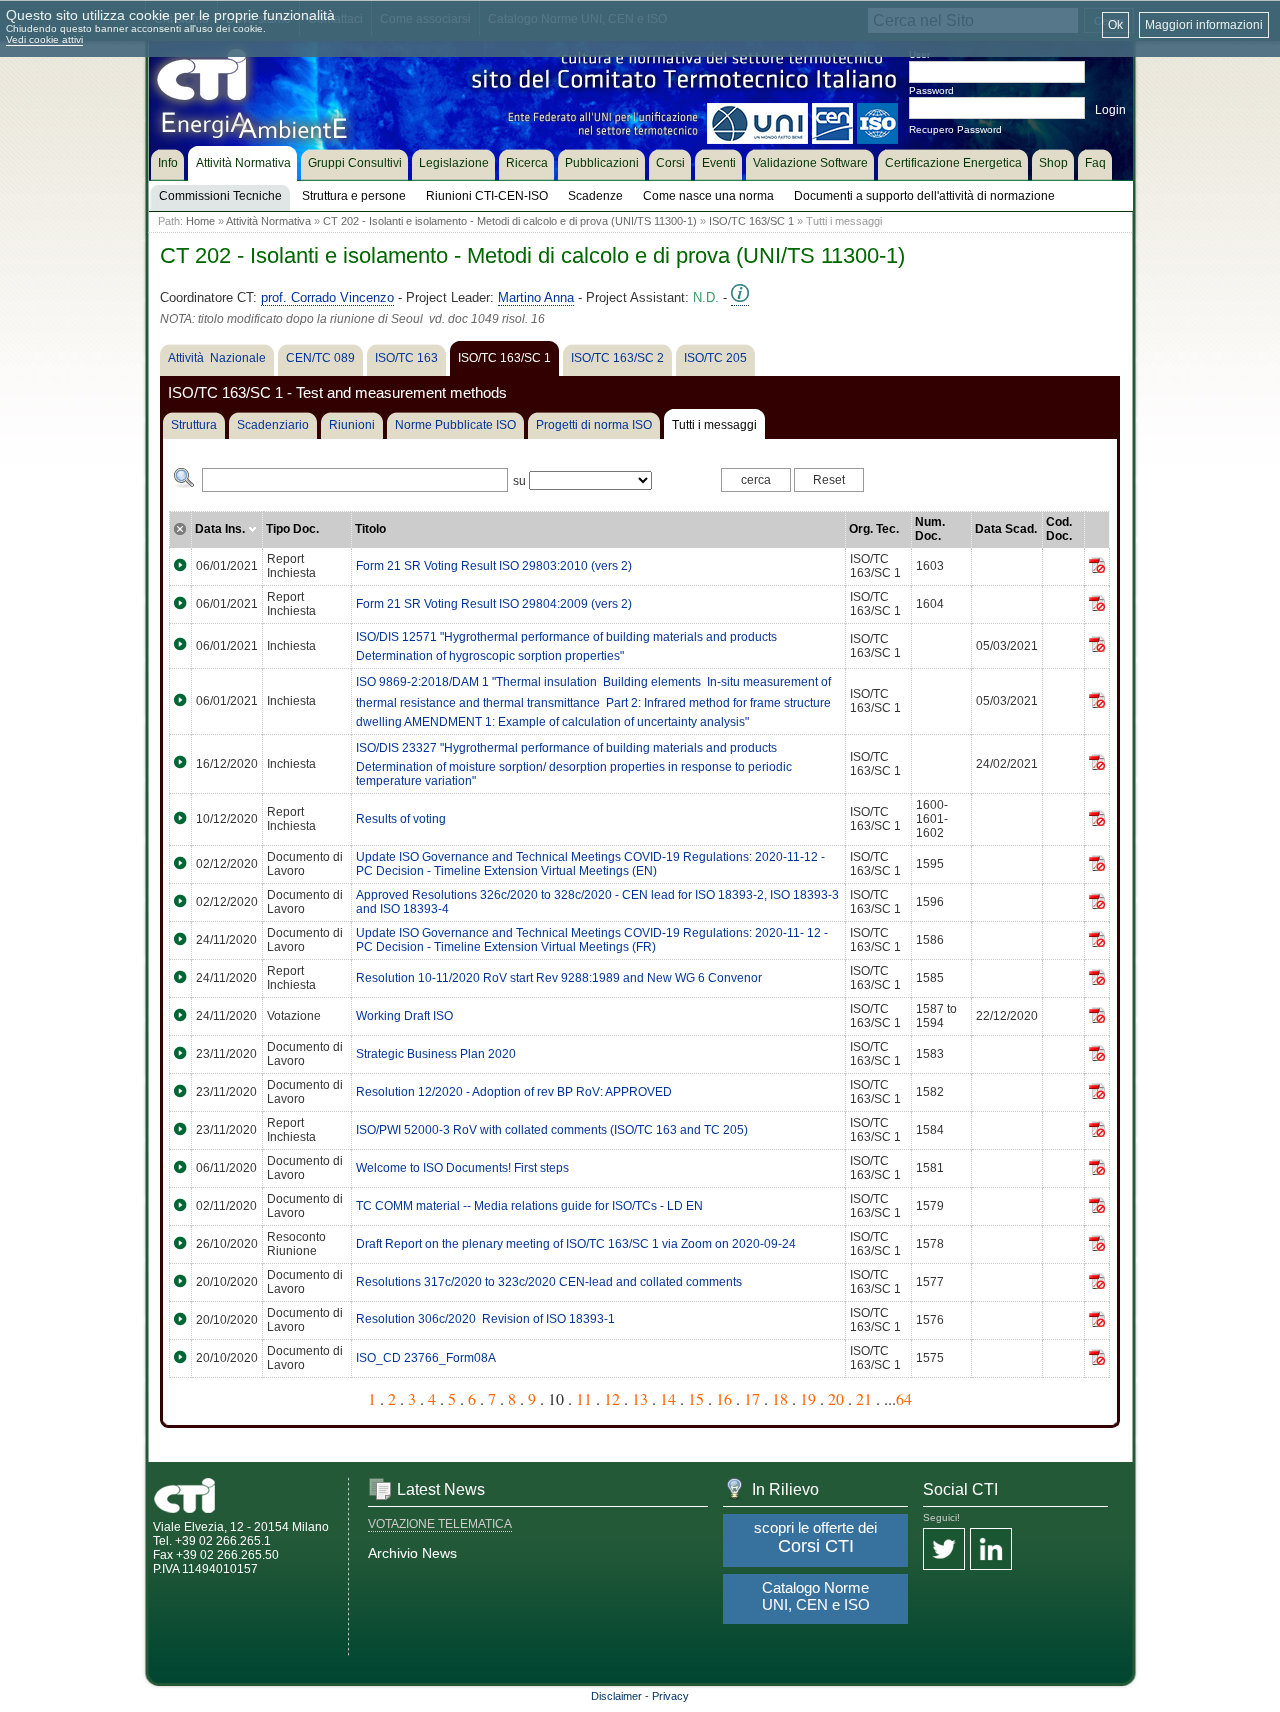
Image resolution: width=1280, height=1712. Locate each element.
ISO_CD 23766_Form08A (426, 1358)
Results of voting (401, 819)
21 (864, 1398)
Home (200, 221)
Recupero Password (955, 129)
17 (752, 1398)
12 (612, 1398)
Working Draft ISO (404, 1016)
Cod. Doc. (1059, 529)
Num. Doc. (930, 529)
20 (836, 1398)
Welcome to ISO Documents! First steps (462, 1168)
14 (668, 1398)
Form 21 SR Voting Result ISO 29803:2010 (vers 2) (494, 566)
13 (640, 1398)
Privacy (670, 1696)
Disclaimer (616, 1696)
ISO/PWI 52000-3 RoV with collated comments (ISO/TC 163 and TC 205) (552, 1130)
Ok (1115, 25)
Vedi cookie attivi (44, 39)
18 (780, 1398)
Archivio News (412, 1553)
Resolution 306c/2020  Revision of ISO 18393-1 (485, 1319)
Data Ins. (221, 529)
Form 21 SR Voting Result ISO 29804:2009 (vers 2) (494, 604)
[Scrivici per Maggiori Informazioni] (740, 298)
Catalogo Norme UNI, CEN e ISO (816, 1596)
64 (904, 1398)
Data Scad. (1006, 529)
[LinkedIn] (991, 1550)
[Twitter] (944, 1550)
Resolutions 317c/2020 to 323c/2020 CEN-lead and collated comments (549, 1282)
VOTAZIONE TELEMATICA (440, 1524)
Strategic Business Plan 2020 (436, 1054)
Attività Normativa (268, 221)
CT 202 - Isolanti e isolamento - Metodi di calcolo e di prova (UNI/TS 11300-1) (510, 221)
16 (724, 1398)
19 (808, 1398)
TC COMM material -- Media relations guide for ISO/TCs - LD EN (529, 1206)
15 (696, 1398)
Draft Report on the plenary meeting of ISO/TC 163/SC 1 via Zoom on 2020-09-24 (576, 1244)
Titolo (370, 529)
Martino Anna (536, 297)
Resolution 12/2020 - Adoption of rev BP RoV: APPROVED (514, 1092)
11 (584, 1398)
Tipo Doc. (292, 529)
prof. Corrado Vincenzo (327, 297)
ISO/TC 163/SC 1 (751, 221)
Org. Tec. (874, 529)
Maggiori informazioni (1204, 25)
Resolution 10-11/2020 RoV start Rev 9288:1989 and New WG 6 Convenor (559, 978)
